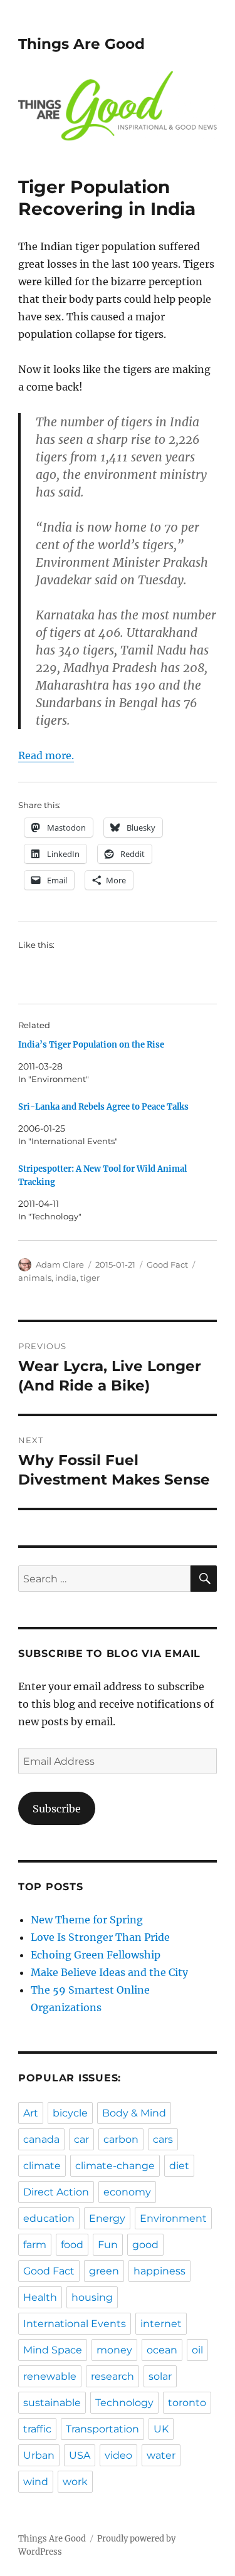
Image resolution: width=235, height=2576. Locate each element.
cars (163, 2139)
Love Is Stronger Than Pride (100, 1937)
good (145, 2245)
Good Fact (167, 1264)
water (161, 2455)
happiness (159, 2271)
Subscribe (57, 1809)
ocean (162, 2350)
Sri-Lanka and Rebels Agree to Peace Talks (103, 1107)
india (66, 1278)
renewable (50, 2376)
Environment (173, 2218)
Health (40, 2297)
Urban (39, 2455)
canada (41, 2139)
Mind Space (53, 2350)
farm (35, 2245)
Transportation (102, 2429)
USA (80, 2455)
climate (42, 2166)
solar (160, 2376)
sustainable (52, 2403)
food (72, 2245)
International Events (75, 2324)
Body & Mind (134, 2113)
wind (36, 2482)
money (114, 2350)
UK (161, 2429)
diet (179, 2166)
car (81, 2139)
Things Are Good (81, 44)
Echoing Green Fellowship (96, 1955)
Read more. (46, 755)
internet (161, 2324)
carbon (121, 2139)
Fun (108, 2245)
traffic (37, 2429)
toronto (187, 2403)
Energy (107, 2218)
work (75, 2482)
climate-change (115, 2166)
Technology (124, 2403)
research (112, 2376)
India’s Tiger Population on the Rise (91, 1045)
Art (31, 2113)
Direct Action (56, 2192)
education (49, 2218)
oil (197, 2350)
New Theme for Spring (87, 1920)
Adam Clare (60, 1264)
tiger (90, 1278)
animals (35, 1278)
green (104, 2271)
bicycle (70, 2113)
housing (92, 2297)
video (118, 2455)
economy (127, 2192)
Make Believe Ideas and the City (109, 1972)
